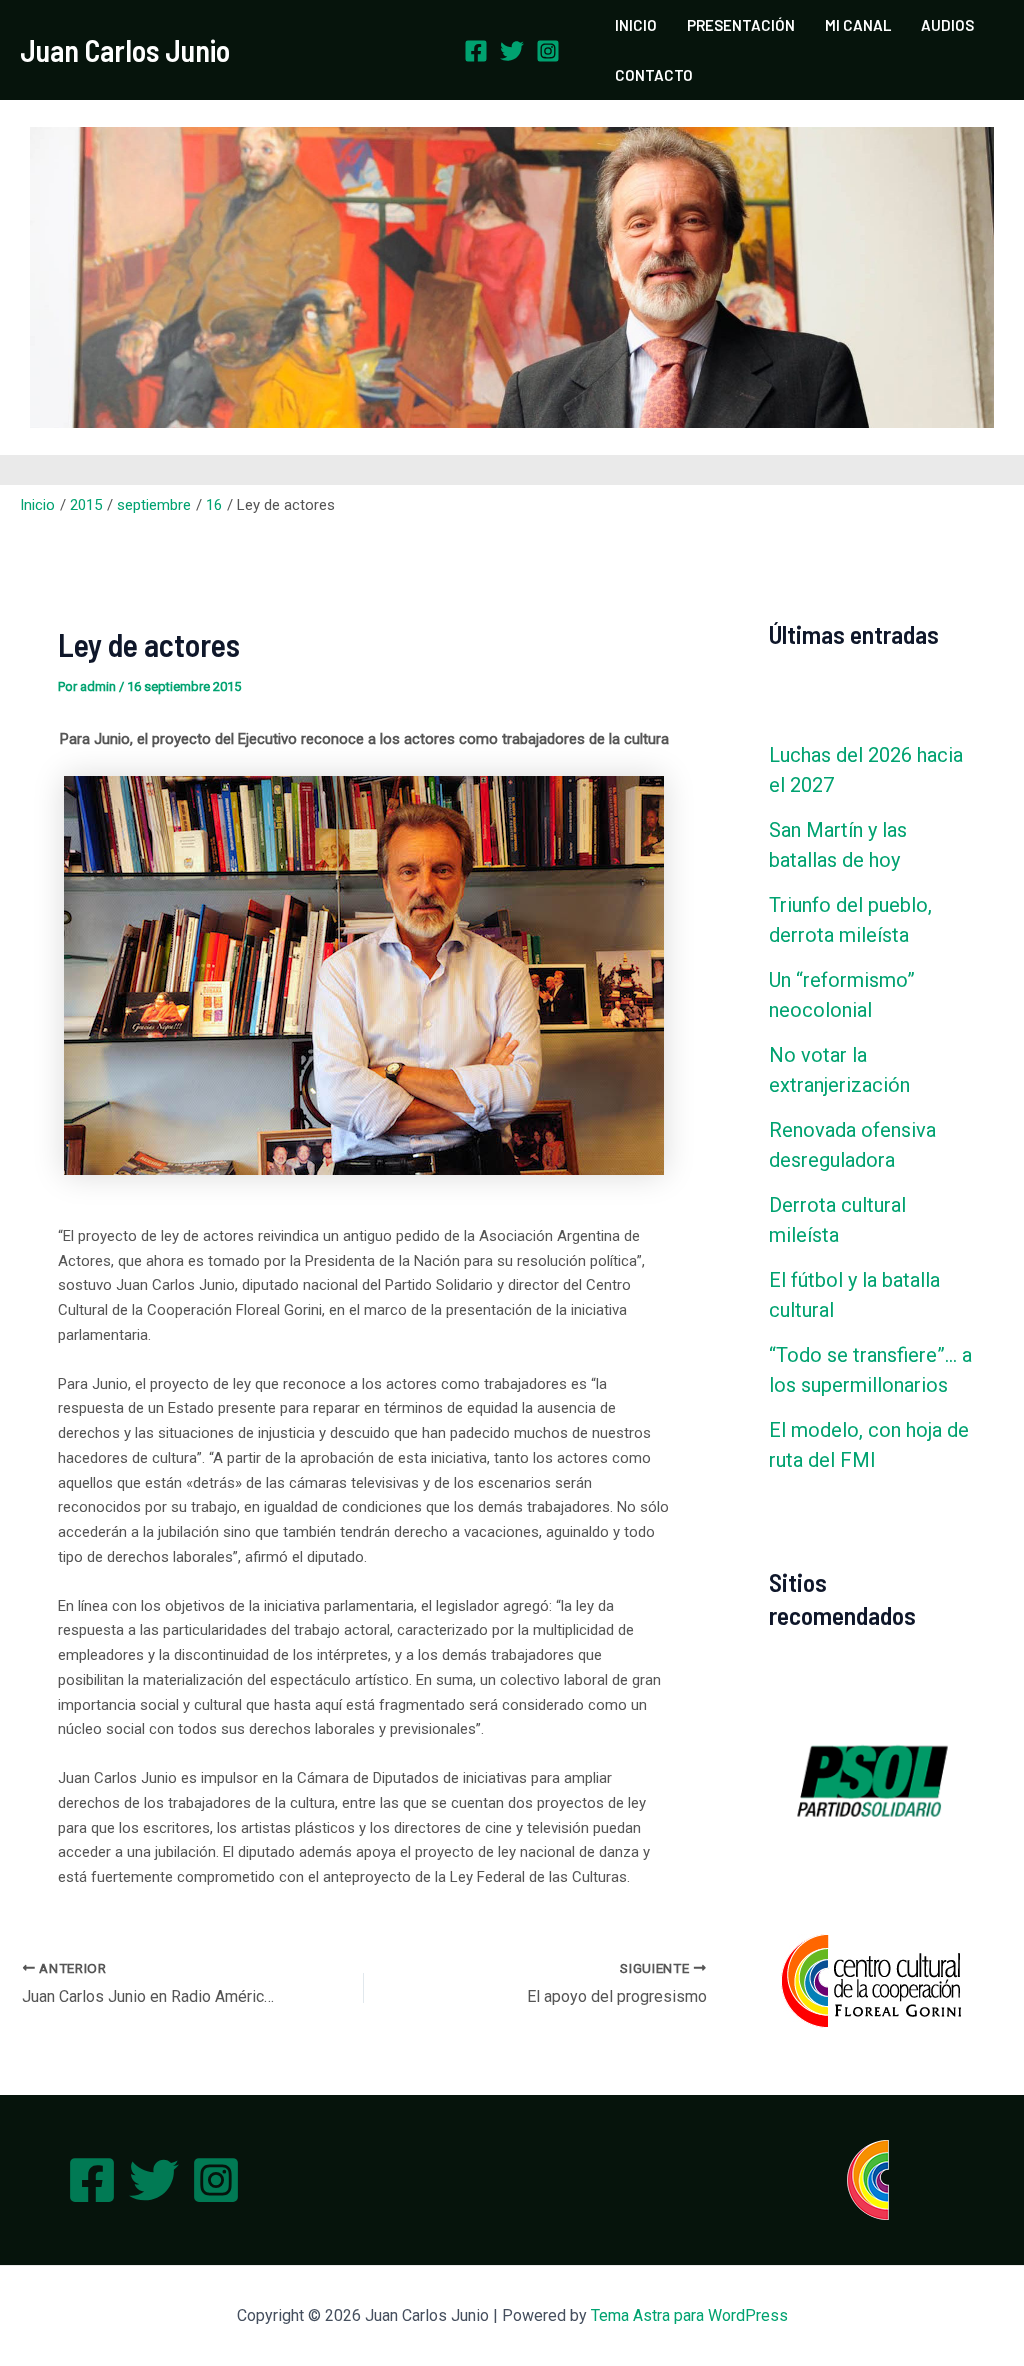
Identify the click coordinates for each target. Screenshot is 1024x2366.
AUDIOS (947, 25)
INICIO (636, 25)
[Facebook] (476, 51)
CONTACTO (654, 75)
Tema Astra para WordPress (689, 2315)
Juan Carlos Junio (125, 50)
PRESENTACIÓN (741, 25)
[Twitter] (512, 51)
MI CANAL (858, 25)
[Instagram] (548, 51)
